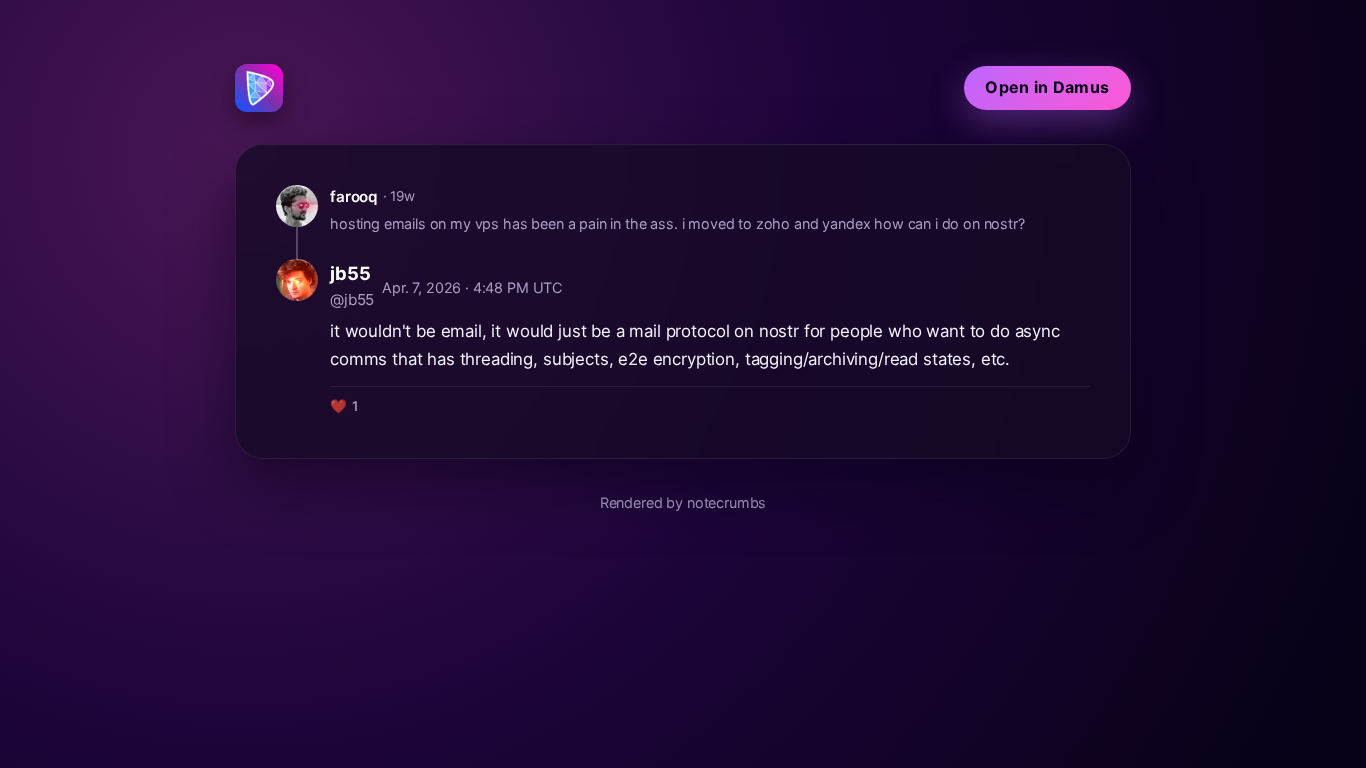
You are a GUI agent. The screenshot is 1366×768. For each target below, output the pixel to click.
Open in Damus (1047, 87)
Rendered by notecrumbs (683, 502)
